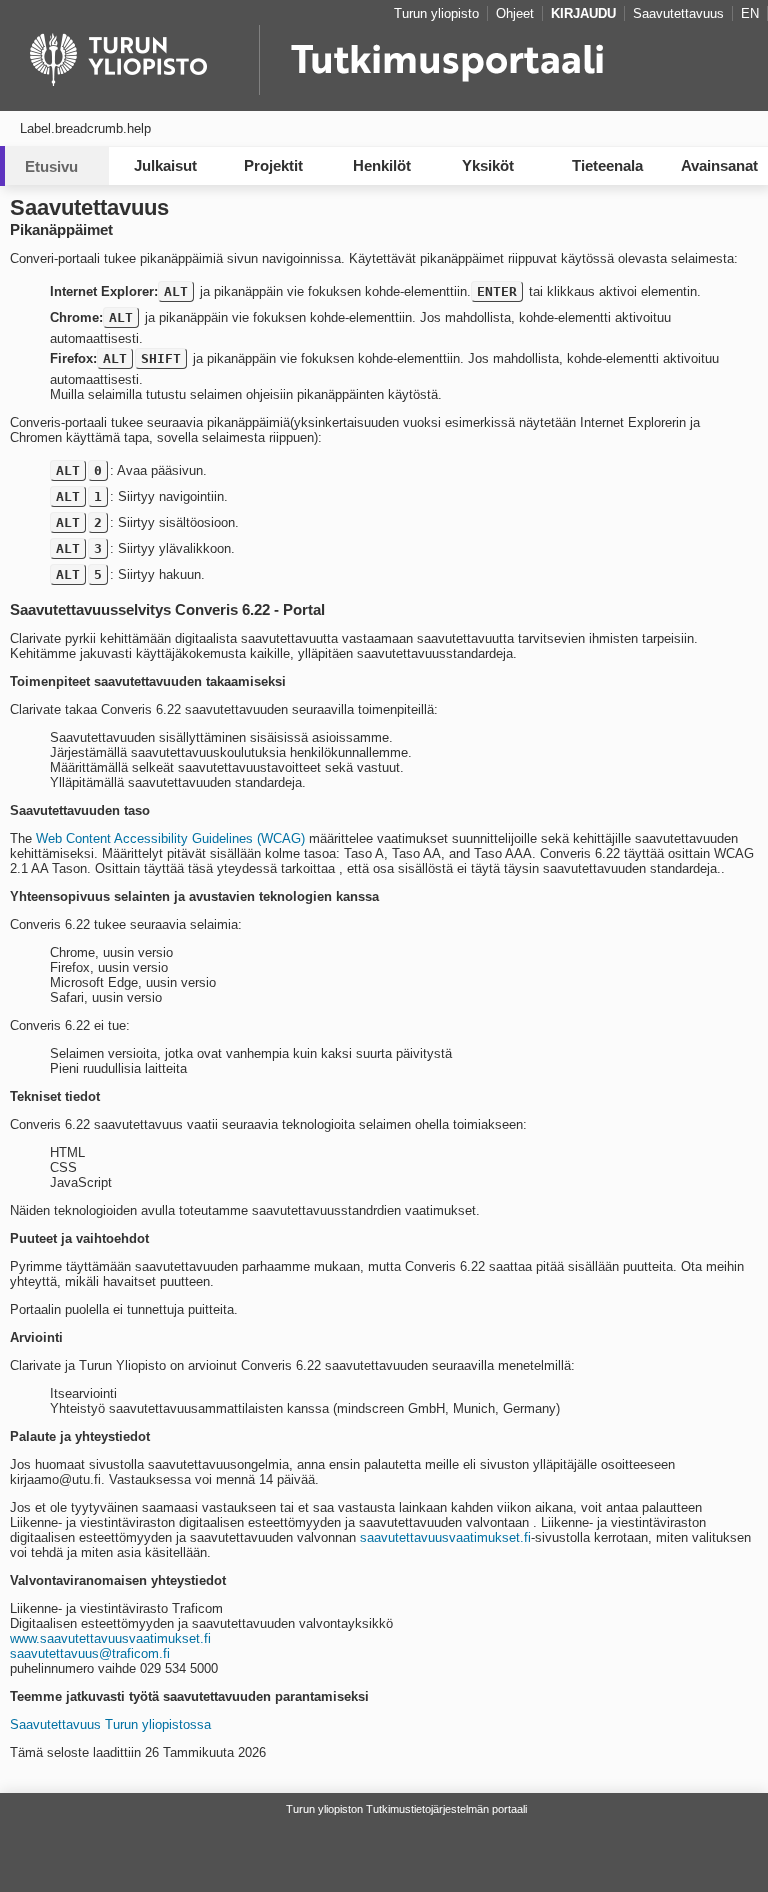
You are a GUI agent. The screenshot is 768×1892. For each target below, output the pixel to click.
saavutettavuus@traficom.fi (90, 1653)
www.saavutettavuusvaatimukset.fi (110, 1638)
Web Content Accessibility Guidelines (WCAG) (170, 838)
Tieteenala (607, 165)
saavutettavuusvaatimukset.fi (445, 1537)
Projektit (273, 165)
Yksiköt (488, 165)
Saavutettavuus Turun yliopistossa (110, 1724)
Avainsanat (719, 165)
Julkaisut (165, 165)
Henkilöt (382, 165)
